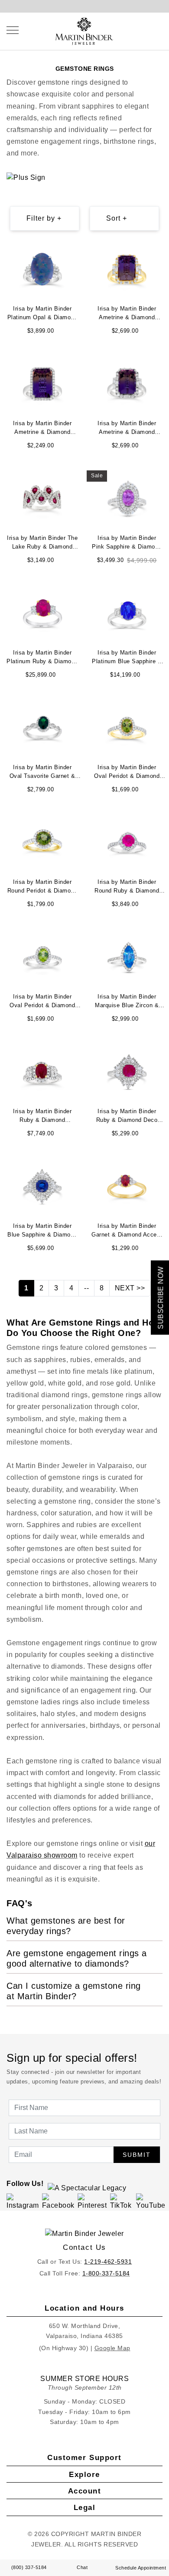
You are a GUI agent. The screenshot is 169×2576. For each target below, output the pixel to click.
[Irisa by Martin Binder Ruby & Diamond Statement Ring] (42, 1072)
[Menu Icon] (13, 30)
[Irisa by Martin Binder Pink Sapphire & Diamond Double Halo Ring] (127, 498)
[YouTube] (151, 2202)
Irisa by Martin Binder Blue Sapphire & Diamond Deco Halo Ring (42, 1231)
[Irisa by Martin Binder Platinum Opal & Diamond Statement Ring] (42, 269)
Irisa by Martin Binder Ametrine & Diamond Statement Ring (127, 314)
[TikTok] (122, 2202)
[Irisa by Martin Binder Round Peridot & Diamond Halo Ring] (42, 842)
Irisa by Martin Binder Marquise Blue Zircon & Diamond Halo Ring (127, 1002)
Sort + (117, 218)
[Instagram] (23, 2202)
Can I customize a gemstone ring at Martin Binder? (74, 1991)
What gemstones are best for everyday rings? (66, 1926)
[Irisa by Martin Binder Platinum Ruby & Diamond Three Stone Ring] (42, 613)
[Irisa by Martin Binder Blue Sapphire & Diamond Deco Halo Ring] (42, 1186)
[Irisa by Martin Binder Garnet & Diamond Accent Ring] (127, 1186)
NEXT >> (130, 1288)
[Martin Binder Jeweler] (84, 2234)
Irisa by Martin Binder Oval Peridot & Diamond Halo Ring (127, 773)
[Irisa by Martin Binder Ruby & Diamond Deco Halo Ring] (127, 1072)
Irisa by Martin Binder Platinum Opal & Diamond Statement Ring (42, 314)
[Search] (143, 30)
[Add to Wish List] (74, 249)
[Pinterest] (93, 2202)
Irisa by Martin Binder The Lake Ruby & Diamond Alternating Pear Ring (42, 543)
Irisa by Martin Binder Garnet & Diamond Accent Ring (127, 1231)
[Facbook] (58, 2202)
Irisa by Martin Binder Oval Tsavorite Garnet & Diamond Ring (42, 773)
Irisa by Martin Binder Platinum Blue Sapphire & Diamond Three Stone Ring (127, 658)
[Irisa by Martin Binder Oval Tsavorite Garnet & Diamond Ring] (42, 728)
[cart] (160, 30)
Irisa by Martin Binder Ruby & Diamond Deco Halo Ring (127, 1117)
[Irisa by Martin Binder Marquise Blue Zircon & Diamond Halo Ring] (127, 957)
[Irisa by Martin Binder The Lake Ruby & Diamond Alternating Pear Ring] (42, 498)
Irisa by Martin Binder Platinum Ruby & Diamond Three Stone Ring (42, 658)
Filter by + (44, 218)
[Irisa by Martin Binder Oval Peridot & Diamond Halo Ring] (127, 728)
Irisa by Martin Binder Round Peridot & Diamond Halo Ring (42, 887)
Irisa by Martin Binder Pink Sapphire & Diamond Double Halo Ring (127, 543)
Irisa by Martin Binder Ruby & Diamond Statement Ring (42, 1117)
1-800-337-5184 (106, 2273)
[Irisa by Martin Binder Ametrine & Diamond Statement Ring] (127, 269)
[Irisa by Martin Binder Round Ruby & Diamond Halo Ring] (127, 842)
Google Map (112, 2348)
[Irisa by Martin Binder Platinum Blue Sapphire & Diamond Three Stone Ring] (127, 613)
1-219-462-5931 (108, 2262)
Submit (137, 2155)
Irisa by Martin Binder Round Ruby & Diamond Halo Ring (127, 887)
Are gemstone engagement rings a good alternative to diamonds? (77, 1958)
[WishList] (151, 30)
